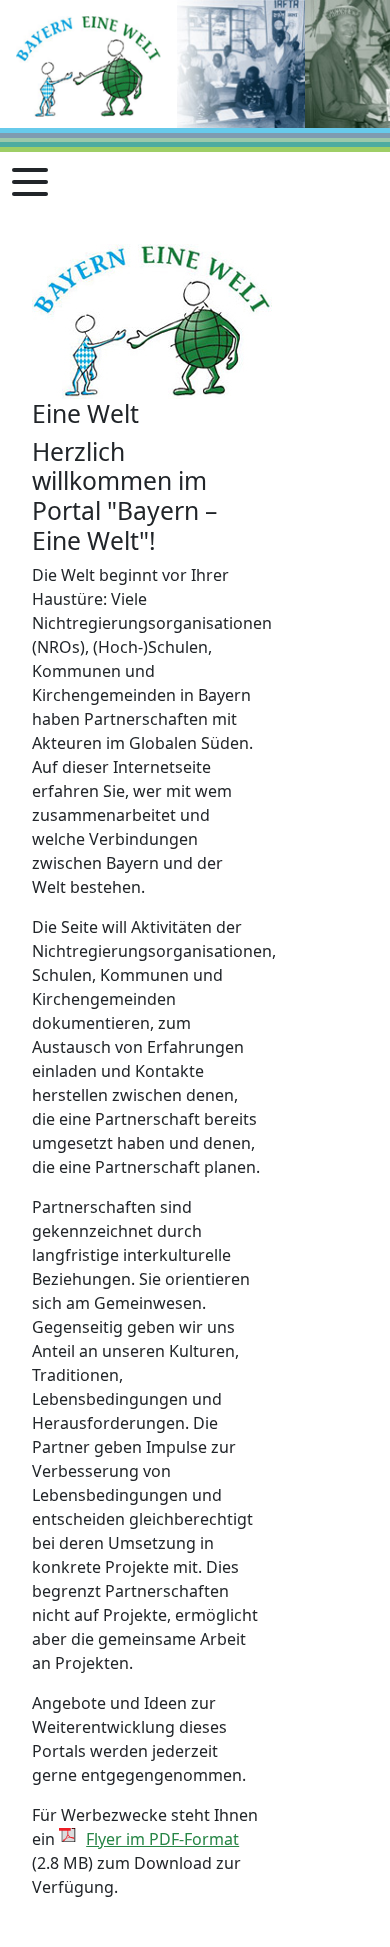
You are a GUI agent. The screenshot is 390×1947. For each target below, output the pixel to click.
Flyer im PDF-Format (162, 1839)
